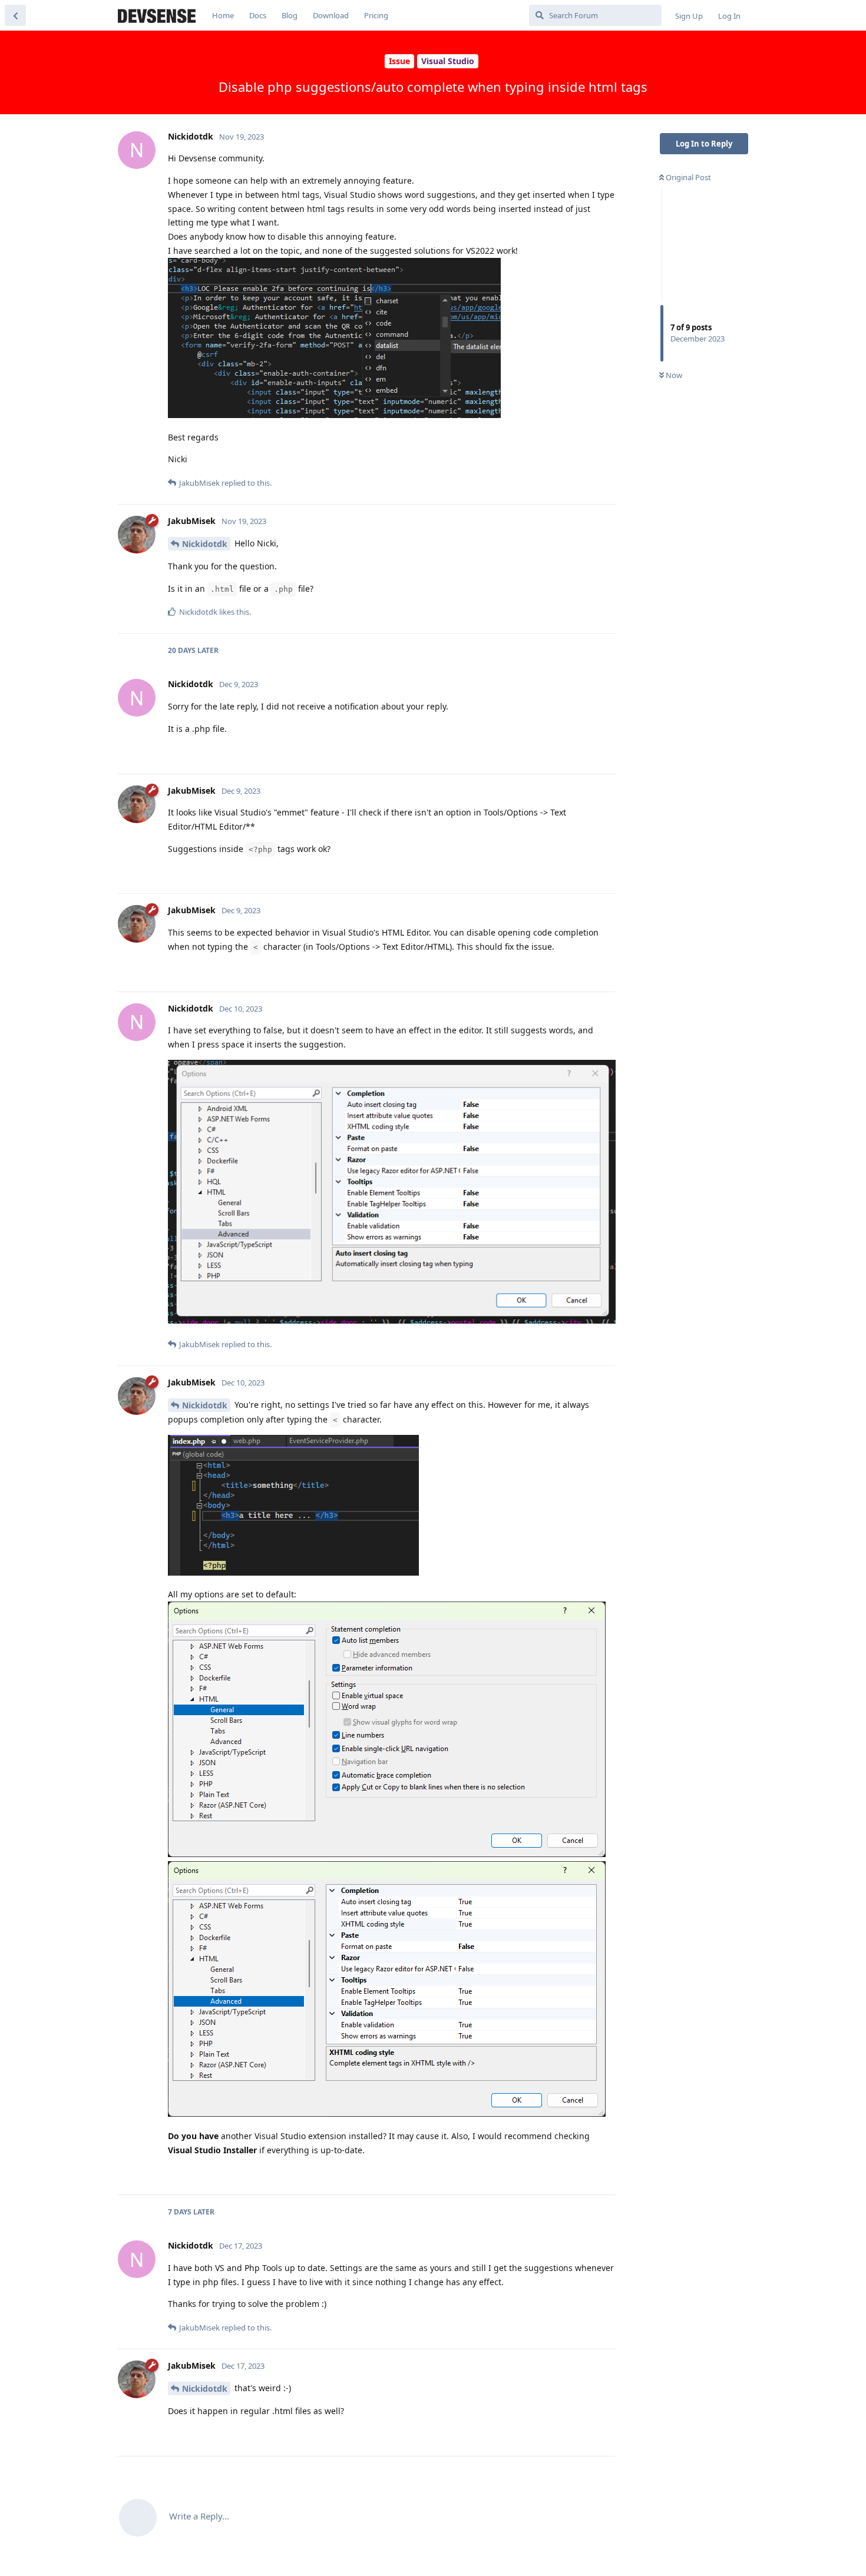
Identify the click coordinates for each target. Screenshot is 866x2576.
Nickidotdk (205, 544)
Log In (729, 16)
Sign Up (689, 16)
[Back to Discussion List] (15, 15)
